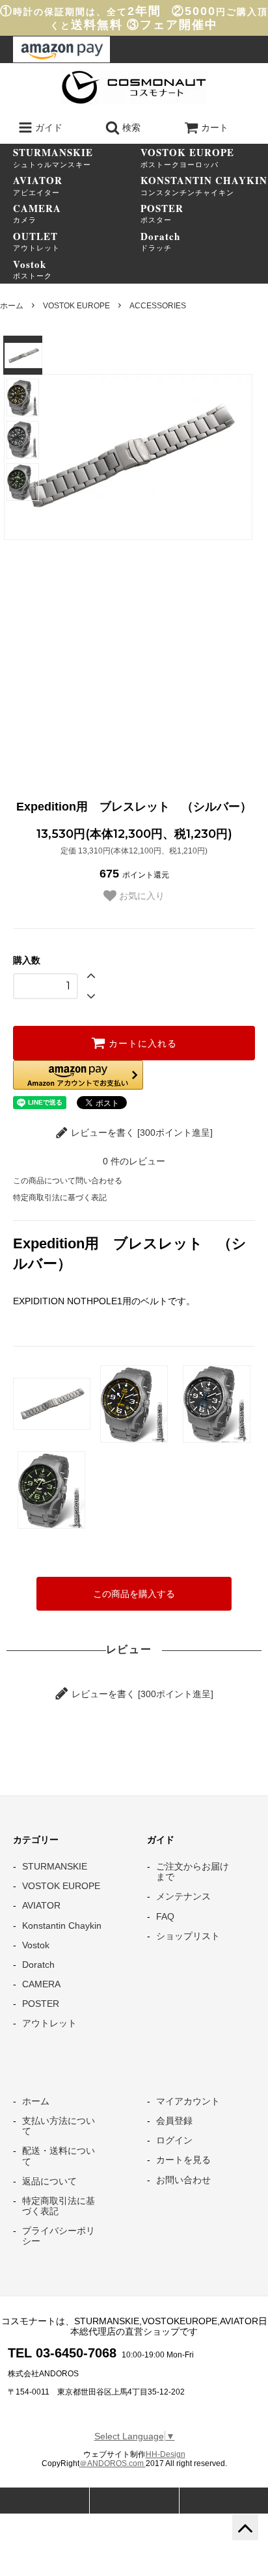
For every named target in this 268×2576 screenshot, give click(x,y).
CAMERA (41, 1984)
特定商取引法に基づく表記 (60, 1198)
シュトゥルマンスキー (53, 157)
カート (215, 127)
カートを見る (183, 2160)
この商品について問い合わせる (68, 1181)
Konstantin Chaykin (62, 1925)
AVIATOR (41, 1905)
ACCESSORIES (158, 306)
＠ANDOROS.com (113, 2463)
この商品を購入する (134, 1594)
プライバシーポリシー (59, 2236)
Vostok (36, 1945)
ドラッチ (160, 241)
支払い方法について (59, 2126)
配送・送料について (59, 2156)
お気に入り (141, 896)
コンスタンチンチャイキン (204, 185)
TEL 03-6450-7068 (62, 2353)
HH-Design (166, 2454)
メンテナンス (183, 1896)
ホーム (12, 306)
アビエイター (38, 185)
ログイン (174, 2140)
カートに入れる (141, 1043)
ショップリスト (188, 1936)
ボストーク (33, 269)
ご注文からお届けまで (193, 1872)
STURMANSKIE (55, 1866)
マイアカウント (188, 2101)
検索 (130, 127)
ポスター (162, 213)
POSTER (41, 2004)
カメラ (37, 213)
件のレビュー (134, 1161)
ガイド (47, 127)
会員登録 (174, 2121)
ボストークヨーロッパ (187, 157)
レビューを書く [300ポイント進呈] (141, 1133)
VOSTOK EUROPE (76, 306)
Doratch (38, 1965)
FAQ (165, 1916)
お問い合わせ (183, 2180)
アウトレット (36, 241)
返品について (49, 2181)
